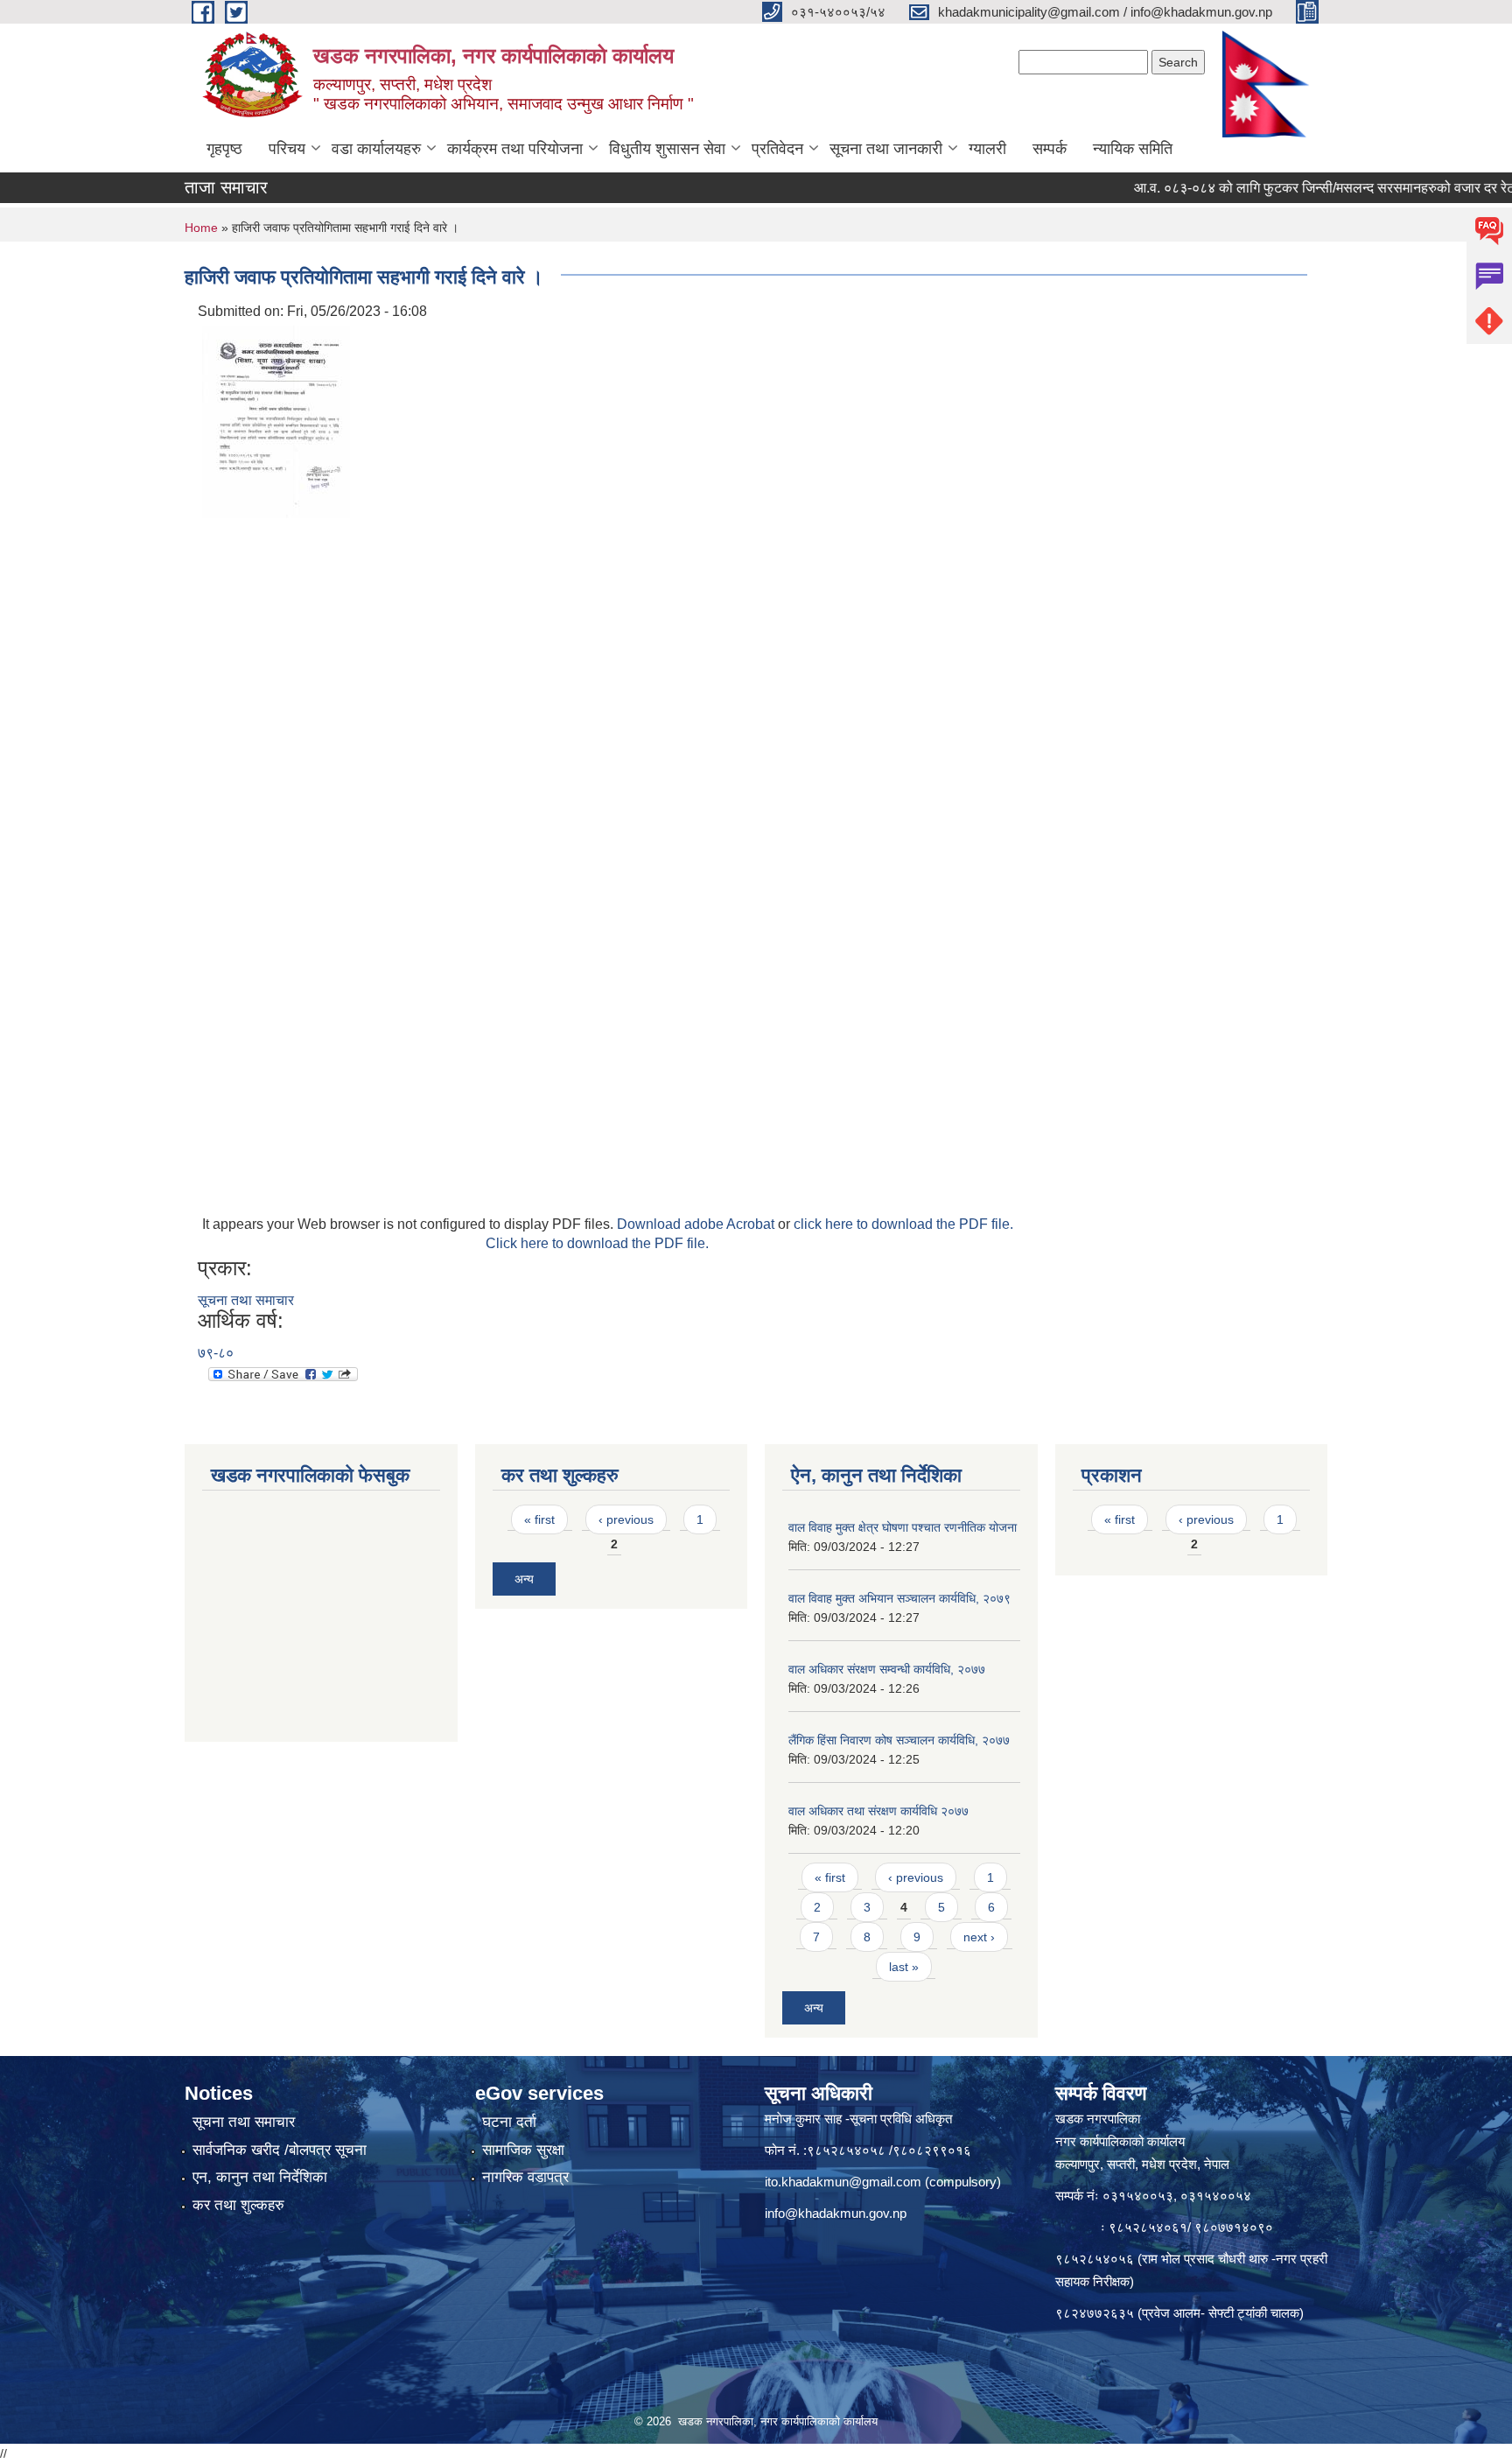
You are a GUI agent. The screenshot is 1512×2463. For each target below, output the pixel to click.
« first (539, 1519)
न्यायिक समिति (1133, 149)
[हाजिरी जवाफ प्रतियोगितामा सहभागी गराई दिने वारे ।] (276, 421)
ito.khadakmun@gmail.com (843, 2182)
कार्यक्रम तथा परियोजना (515, 149)
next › (979, 1937)
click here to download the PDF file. (903, 1224)
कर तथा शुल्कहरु (238, 2205)
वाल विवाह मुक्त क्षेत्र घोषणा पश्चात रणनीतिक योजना (903, 1527)
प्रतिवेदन (777, 149)
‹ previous (626, 1519)
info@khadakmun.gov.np (836, 2213)
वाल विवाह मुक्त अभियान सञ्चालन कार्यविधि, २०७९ (899, 1598)
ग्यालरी (987, 149)
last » (904, 1967)
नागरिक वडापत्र (525, 2177)
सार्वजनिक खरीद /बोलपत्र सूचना (280, 2150)
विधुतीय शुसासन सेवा (667, 149)
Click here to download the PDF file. (597, 1243)
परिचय (287, 149)
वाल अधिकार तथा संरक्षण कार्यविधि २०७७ (878, 1811)
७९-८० (216, 1353)
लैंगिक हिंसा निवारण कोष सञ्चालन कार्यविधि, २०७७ (899, 1740)
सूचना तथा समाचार (246, 1300)
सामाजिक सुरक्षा (523, 2150)
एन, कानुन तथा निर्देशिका (260, 2177)
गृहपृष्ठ (224, 149)
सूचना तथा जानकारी (886, 149)
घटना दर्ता (509, 2122)
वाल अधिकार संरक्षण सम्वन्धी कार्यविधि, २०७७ (887, 1669)
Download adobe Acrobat (697, 1224)
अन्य (524, 1579)
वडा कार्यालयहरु (376, 149)
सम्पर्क (1050, 149)
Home (201, 228)
